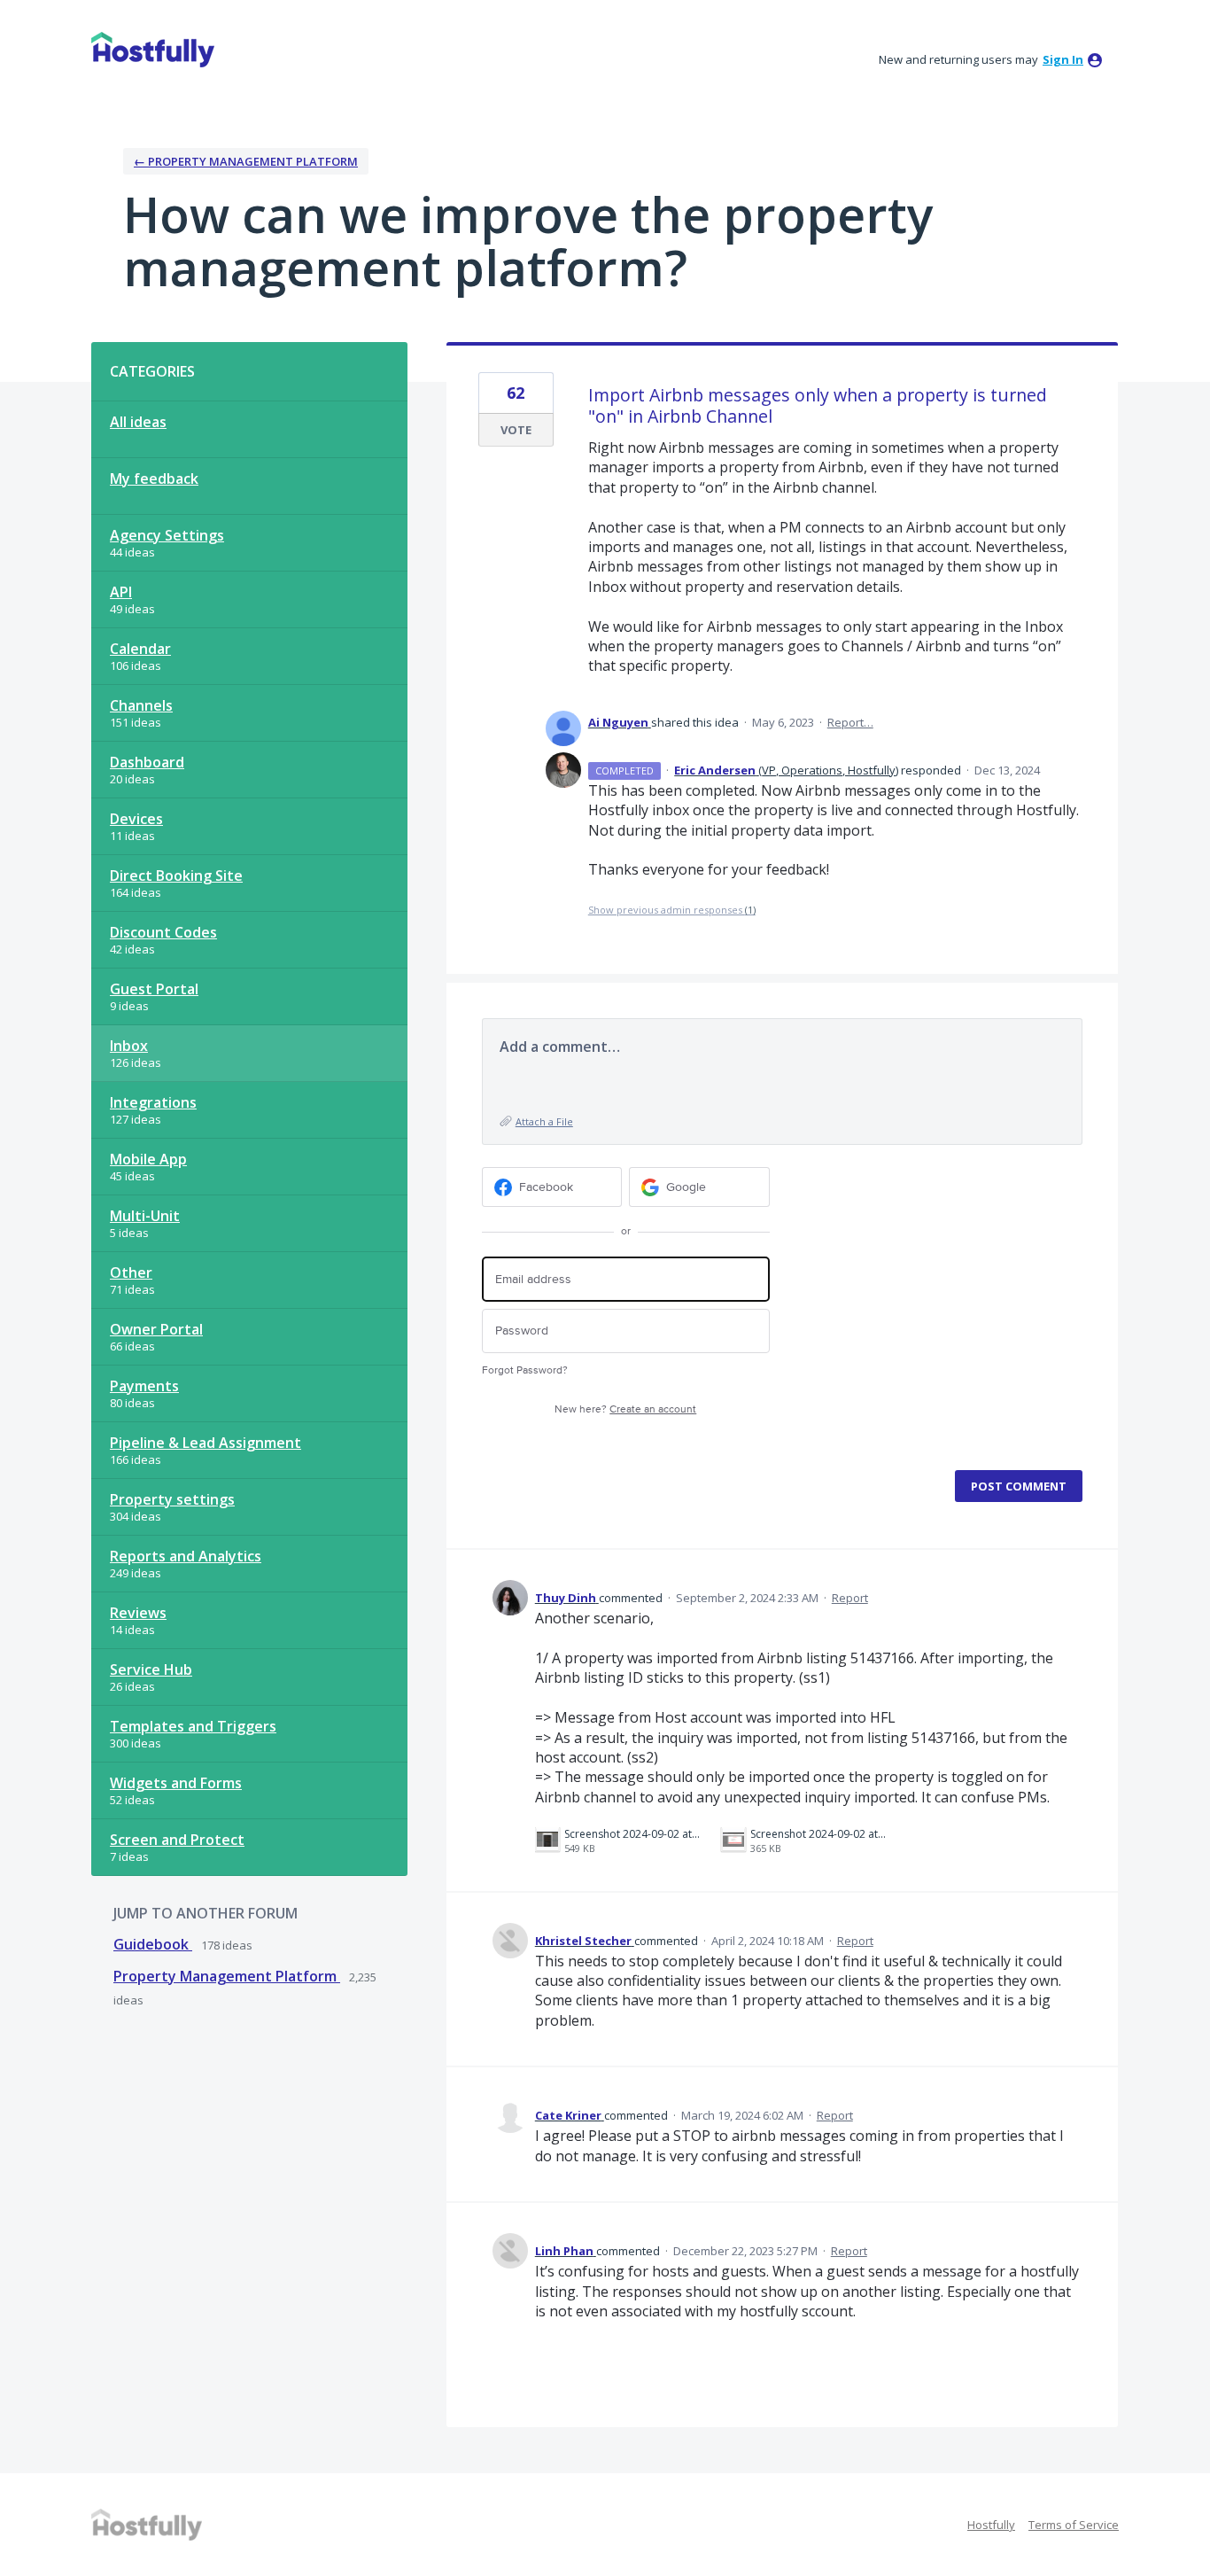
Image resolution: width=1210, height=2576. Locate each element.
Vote (516, 430)
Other (131, 1272)
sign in (1063, 59)
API (121, 592)
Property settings (172, 1499)
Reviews (138, 1613)
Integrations (153, 1102)
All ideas (138, 422)
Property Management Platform (227, 1976)
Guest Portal (154, 989)
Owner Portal (156, 1329)
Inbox (129, 1046)
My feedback (154, 479)
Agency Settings (167, 535)
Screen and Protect (177, 1840)
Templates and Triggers (193, 1726)
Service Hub (151, 1669)
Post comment (1019, 1486)
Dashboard (147, 762)
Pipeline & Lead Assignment (206, 1443)
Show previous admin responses (672, 910)
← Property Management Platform (246, 161)
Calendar (140, 649)
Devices (136, 819)
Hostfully (991, 2525)
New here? (625, 1409)
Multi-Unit (145, 1216)
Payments (144, 1386)
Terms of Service (1074, 2525)
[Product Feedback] (153, 50)
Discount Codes (163, 932)
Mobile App (148, 1159)
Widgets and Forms (176, 1783)
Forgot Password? (525, 1370)
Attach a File (544, 1121)
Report (850, 1598)
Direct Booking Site (176, 876)
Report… (850, 722)
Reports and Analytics (186, 1556)
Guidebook (153, 1944)
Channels (141, 705)
